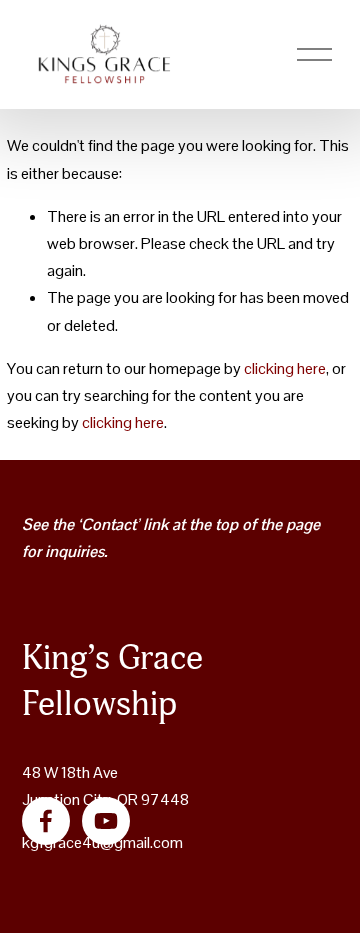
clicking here (285, 368)
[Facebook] (46, 821)
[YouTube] (106, 821)
